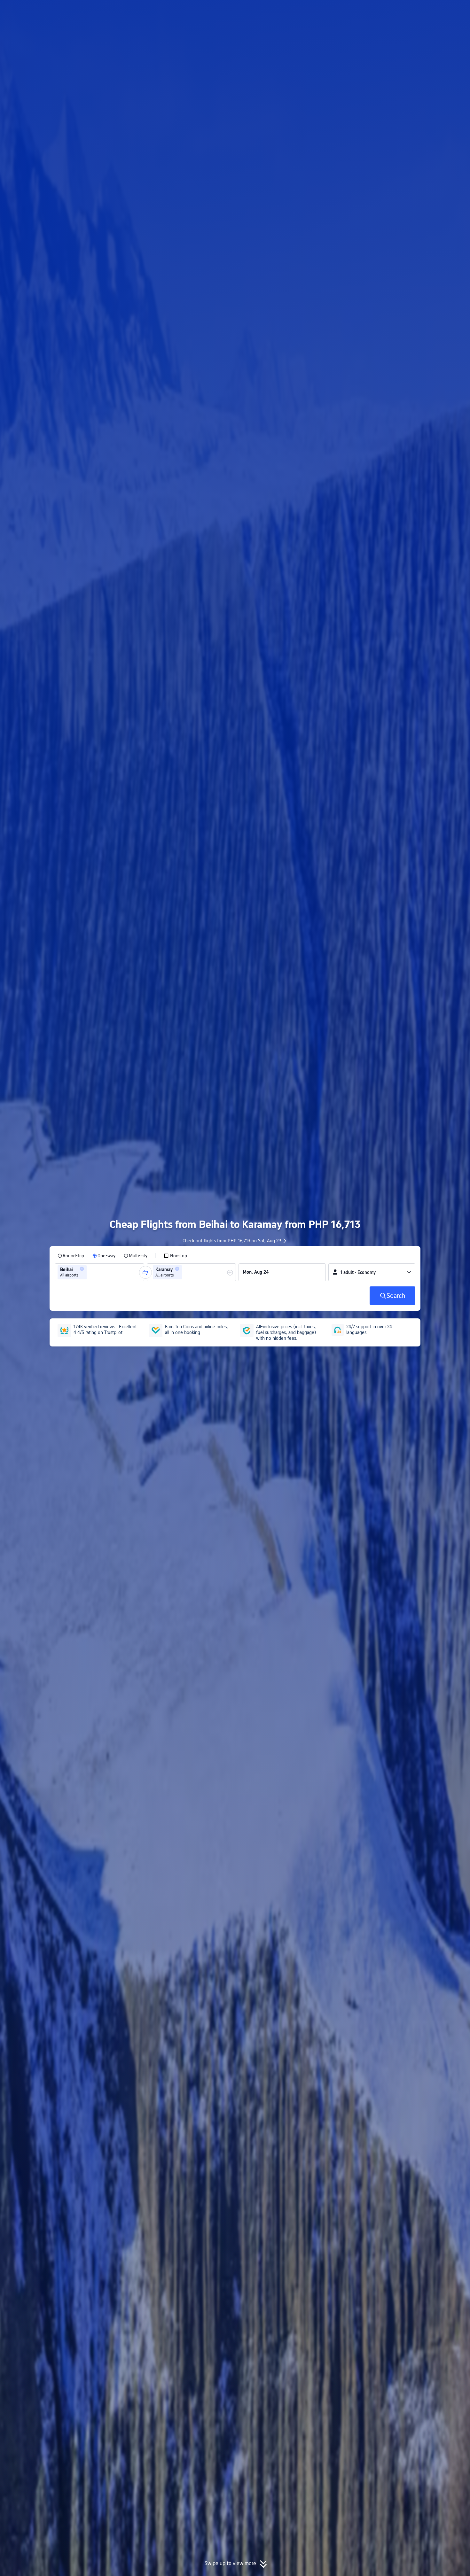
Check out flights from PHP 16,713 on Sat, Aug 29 (232, 1241)
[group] (99, 1272)
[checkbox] (175, 1256)
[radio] (71, 1256)
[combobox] (90, 1272)
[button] (417, 11)
